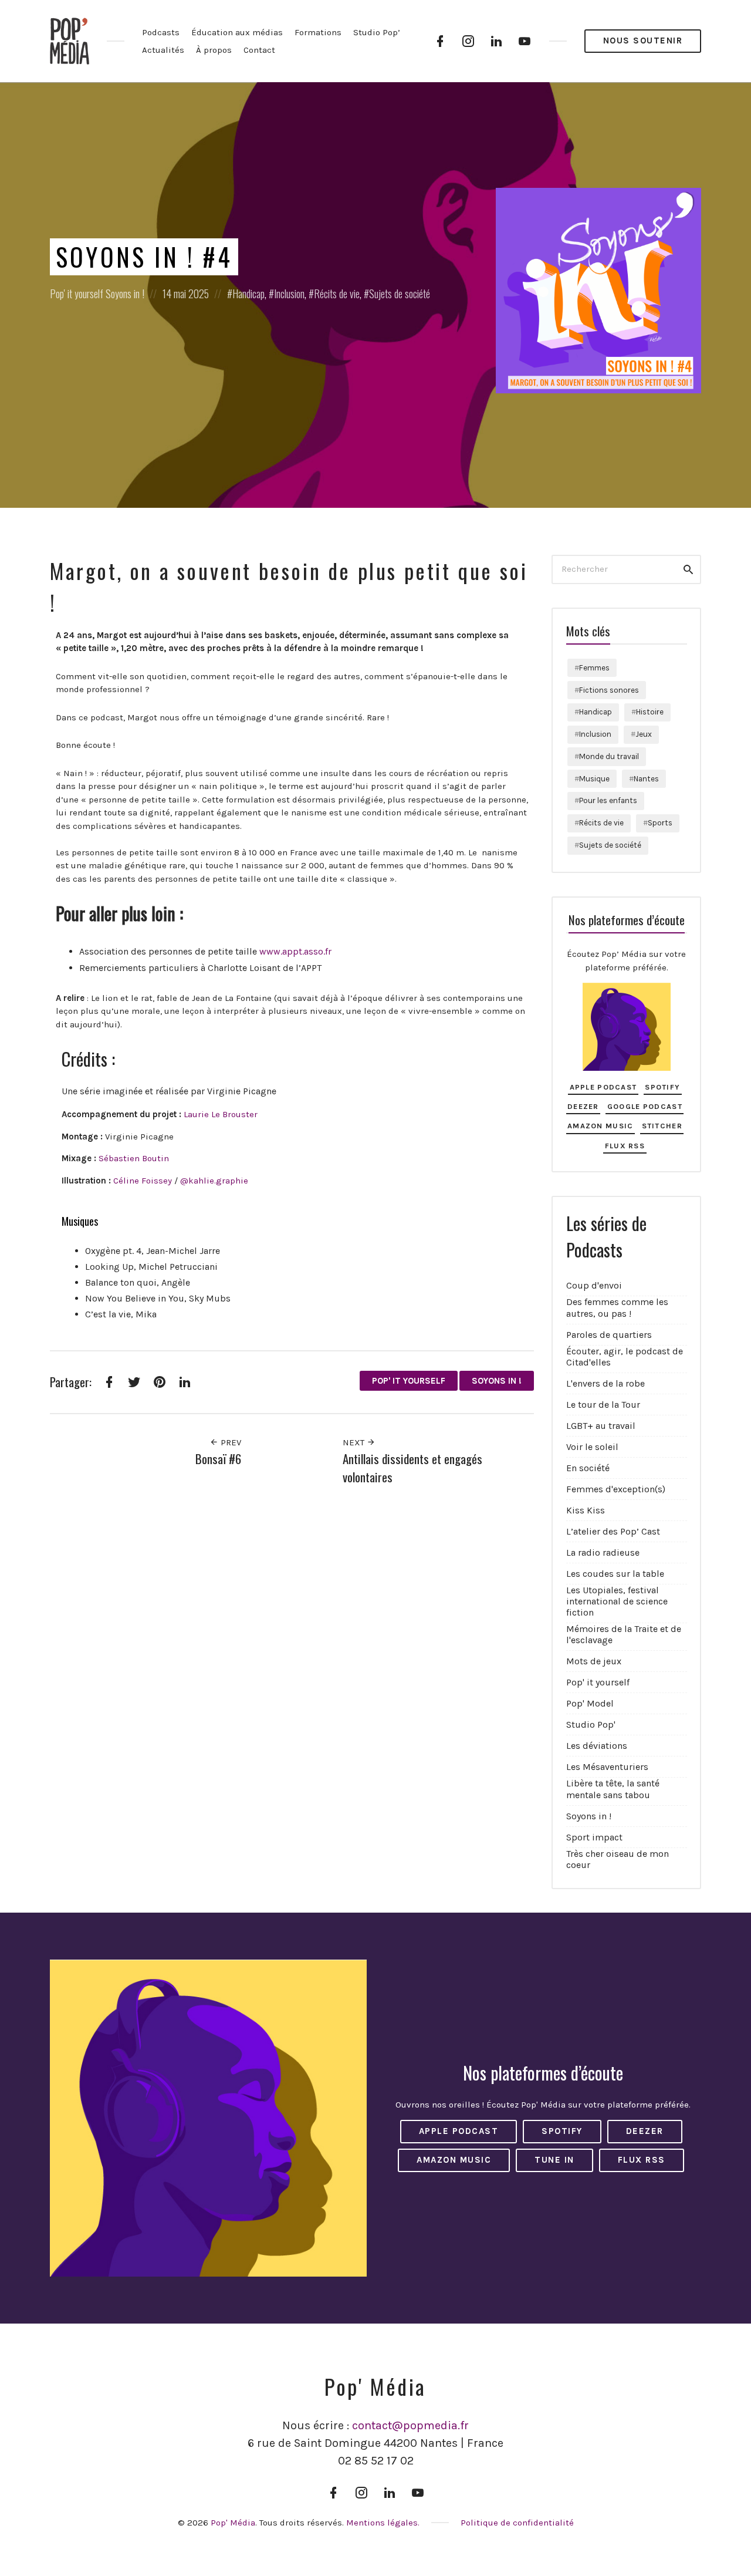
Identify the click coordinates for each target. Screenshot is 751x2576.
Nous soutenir (643, 41)
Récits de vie (337, 294)
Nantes (646, 779)
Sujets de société (400, 294)
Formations (318, 32)
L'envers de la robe (605, 1383)
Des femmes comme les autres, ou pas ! (617, 1307)
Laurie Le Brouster (221, 1114)
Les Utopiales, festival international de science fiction (617, 1601)
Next (355, 1442)
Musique (594, 779)
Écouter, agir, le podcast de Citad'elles (625, 1357)
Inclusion (289, 294)
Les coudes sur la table (615, 1574)
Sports (660, 823)
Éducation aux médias (237, 32)
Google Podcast (645, 1106)
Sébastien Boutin (134, 1158)
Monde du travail (609, 756)
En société (588, 1468)
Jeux (644, 734)
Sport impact (594, 1837)
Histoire (650, 712)
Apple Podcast (603, 1087)
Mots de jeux (594, 1661)
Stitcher (662, 1126)
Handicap (248, 294)
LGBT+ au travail (601, 1426)
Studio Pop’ (377, 32)
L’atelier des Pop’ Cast (613, 1531)
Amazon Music (600, 1126)
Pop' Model (590, 1703)
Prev (230, 1442)
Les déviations (597, 1746)
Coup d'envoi (594, 1285)
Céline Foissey (143, 1181)
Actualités (163, 50)
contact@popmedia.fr (410, 2425)
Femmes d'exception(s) (616, 1489)
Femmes (594, 668)
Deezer (583, 1106)
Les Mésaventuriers (607, 1767)
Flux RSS (625, 1146)
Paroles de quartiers (609, 1335)
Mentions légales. (383, 2523)
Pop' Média (233, 2523)
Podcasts (161, 32)
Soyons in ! (125, 294)
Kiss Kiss (586, 1510)
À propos (214, 50)
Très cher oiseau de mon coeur (618, 1859)
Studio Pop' (591, 1724)
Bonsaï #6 (218, 1459)
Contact (259, 50)
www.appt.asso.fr (295, 951)
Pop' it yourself (77, 294)
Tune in (554, 2160)
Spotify (662, 1087)
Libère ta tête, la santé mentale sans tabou (613, 1789)
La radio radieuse (603, 1552)
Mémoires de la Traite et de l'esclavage (624, 1634)
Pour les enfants (608, 800)
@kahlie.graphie (214, 1181)
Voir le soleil (592, 1447)
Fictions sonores (609, 690)
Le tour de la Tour (603, 1405)
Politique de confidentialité (517, 2523)
